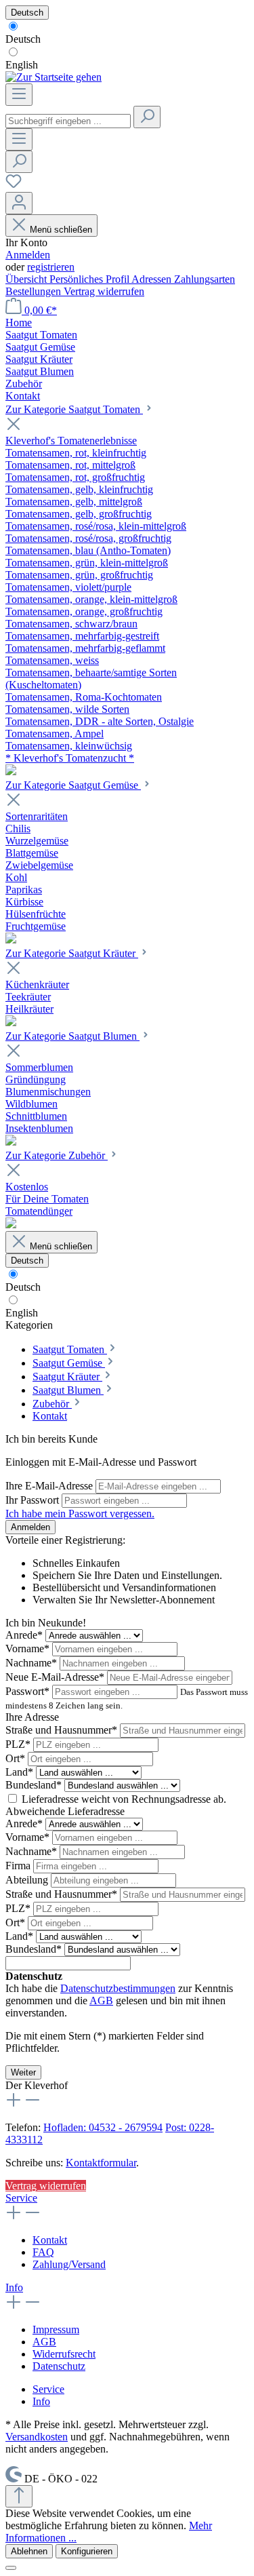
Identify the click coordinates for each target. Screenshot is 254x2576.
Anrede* (25, 1635)
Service (21, 2198)
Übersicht (27, 279)
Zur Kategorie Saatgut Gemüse (73, 785)
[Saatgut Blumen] (11, 1142)
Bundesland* (35, 1785)
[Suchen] (147, 117)
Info (14, 2287)
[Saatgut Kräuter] (11, 1022)
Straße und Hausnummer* (63, 1730)
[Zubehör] (11, 1225)
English (22, 65)
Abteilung (28, 1880)
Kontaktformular (101, 2163)
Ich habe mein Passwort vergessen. (80, 1514)
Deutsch (23, 39)
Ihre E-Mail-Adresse (50, 1486)
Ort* (17, 1758)
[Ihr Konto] (19, 203)
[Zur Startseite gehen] (54, 77)
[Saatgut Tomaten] (11, 772)
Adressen (153, 279)
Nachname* (33, 1663)
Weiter (23, 2072)
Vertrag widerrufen (104, 291)
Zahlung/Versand (69, 2264)
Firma (19, 1866)
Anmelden (28, 255)
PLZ (18, 1744)
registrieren (51, 267)
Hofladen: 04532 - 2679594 (103, 2127)
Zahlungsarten (205, 279)
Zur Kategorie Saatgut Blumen (72, 1036)
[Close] (11, 2568)
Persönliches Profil (90, 279)
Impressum (56, 2329)
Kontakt (50, 2240)
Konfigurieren (87, 2551)
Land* (21, 1772)
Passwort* (29, 1691)
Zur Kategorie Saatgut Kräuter (72, 953)
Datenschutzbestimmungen (118, 1988)
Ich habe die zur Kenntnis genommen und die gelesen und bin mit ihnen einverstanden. (119, 2001)
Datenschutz (59, 2366)
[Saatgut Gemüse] (11, 940)
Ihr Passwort (34, 1500)
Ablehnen (29, 2551)
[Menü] (19, 95)
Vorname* (29, 1648)
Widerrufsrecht (64, 2354)
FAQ (43, 2252)
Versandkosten (37, 2437)
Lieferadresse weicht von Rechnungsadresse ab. (124, 1799)
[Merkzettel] (14, 186)
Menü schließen (61, 230)
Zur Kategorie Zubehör (57, 1155)
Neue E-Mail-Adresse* (56, 1677)
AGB (101, 2001)
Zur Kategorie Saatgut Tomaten (74, 409)
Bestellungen (35, 291)
